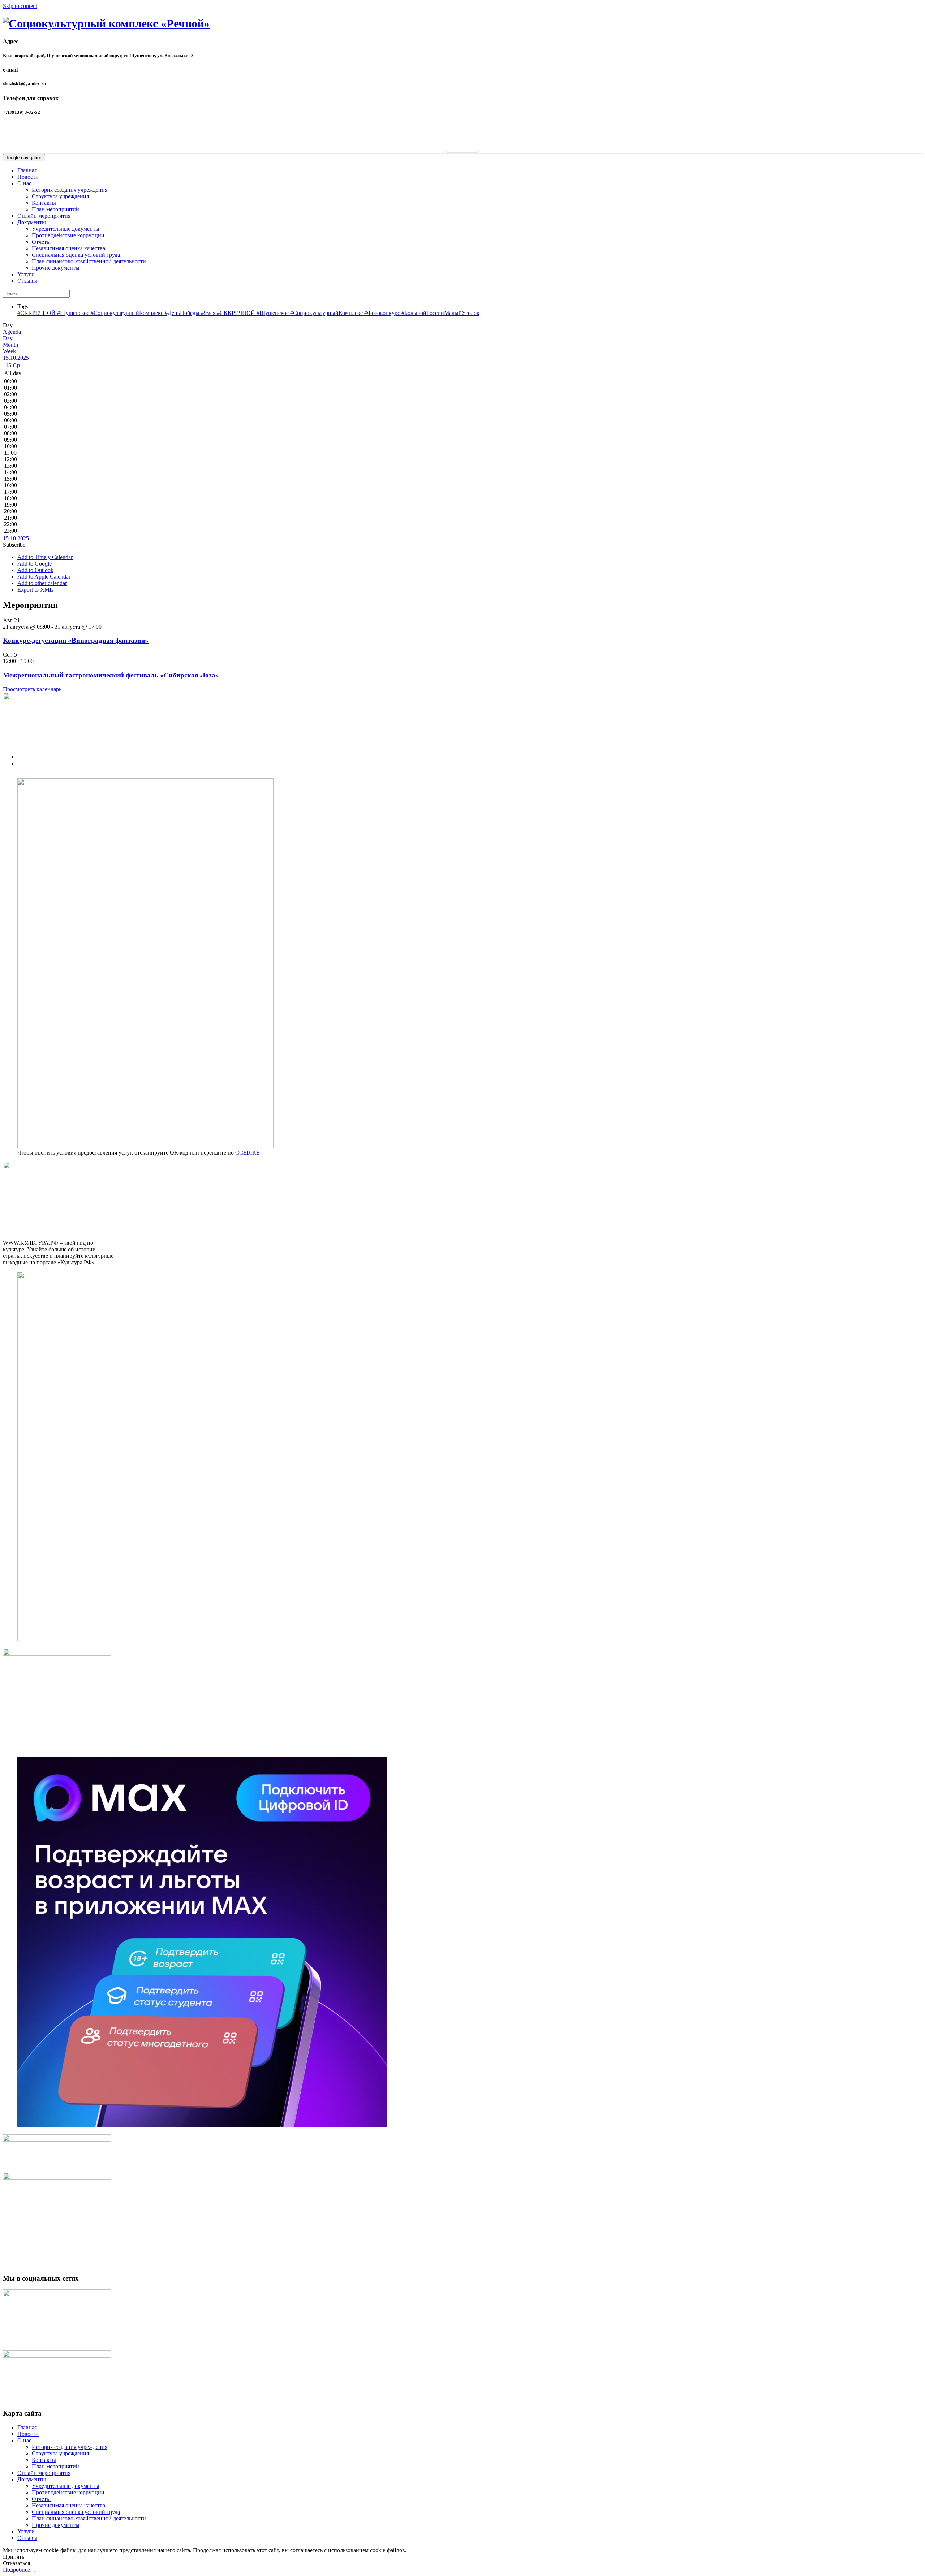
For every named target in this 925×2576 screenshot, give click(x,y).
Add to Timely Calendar (45, 557)
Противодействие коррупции (68, 235)
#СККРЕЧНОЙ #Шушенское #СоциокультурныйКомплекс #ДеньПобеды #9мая (117, 313)
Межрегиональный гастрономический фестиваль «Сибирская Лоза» (111, 675)
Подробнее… (19, 2570)
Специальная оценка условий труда (76, 255)
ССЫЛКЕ (248, 1153)
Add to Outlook (35, 570)
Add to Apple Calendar (44, 577)
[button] (14, 545)
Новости (28, 177)
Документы (32, 222)
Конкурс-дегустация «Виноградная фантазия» (76, 640)
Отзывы (27, 281)
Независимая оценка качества (68, 248)
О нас (24, 183)
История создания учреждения (70, 190)
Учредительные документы (66, 229)
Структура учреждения (60, 196)
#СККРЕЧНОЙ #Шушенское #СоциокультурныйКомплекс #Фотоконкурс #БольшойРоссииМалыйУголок (348, 313)
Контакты (44, 203)
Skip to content (20, 6)
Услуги (26, 274)
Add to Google (35, 564)
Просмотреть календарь (32, 689)
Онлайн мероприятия (44, 216)
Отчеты (41, 242)
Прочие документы (56, 268)
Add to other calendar (42, 583)
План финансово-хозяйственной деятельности (89, 261)
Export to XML (35, 590)
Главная (27, 170)
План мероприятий (55, 209)
